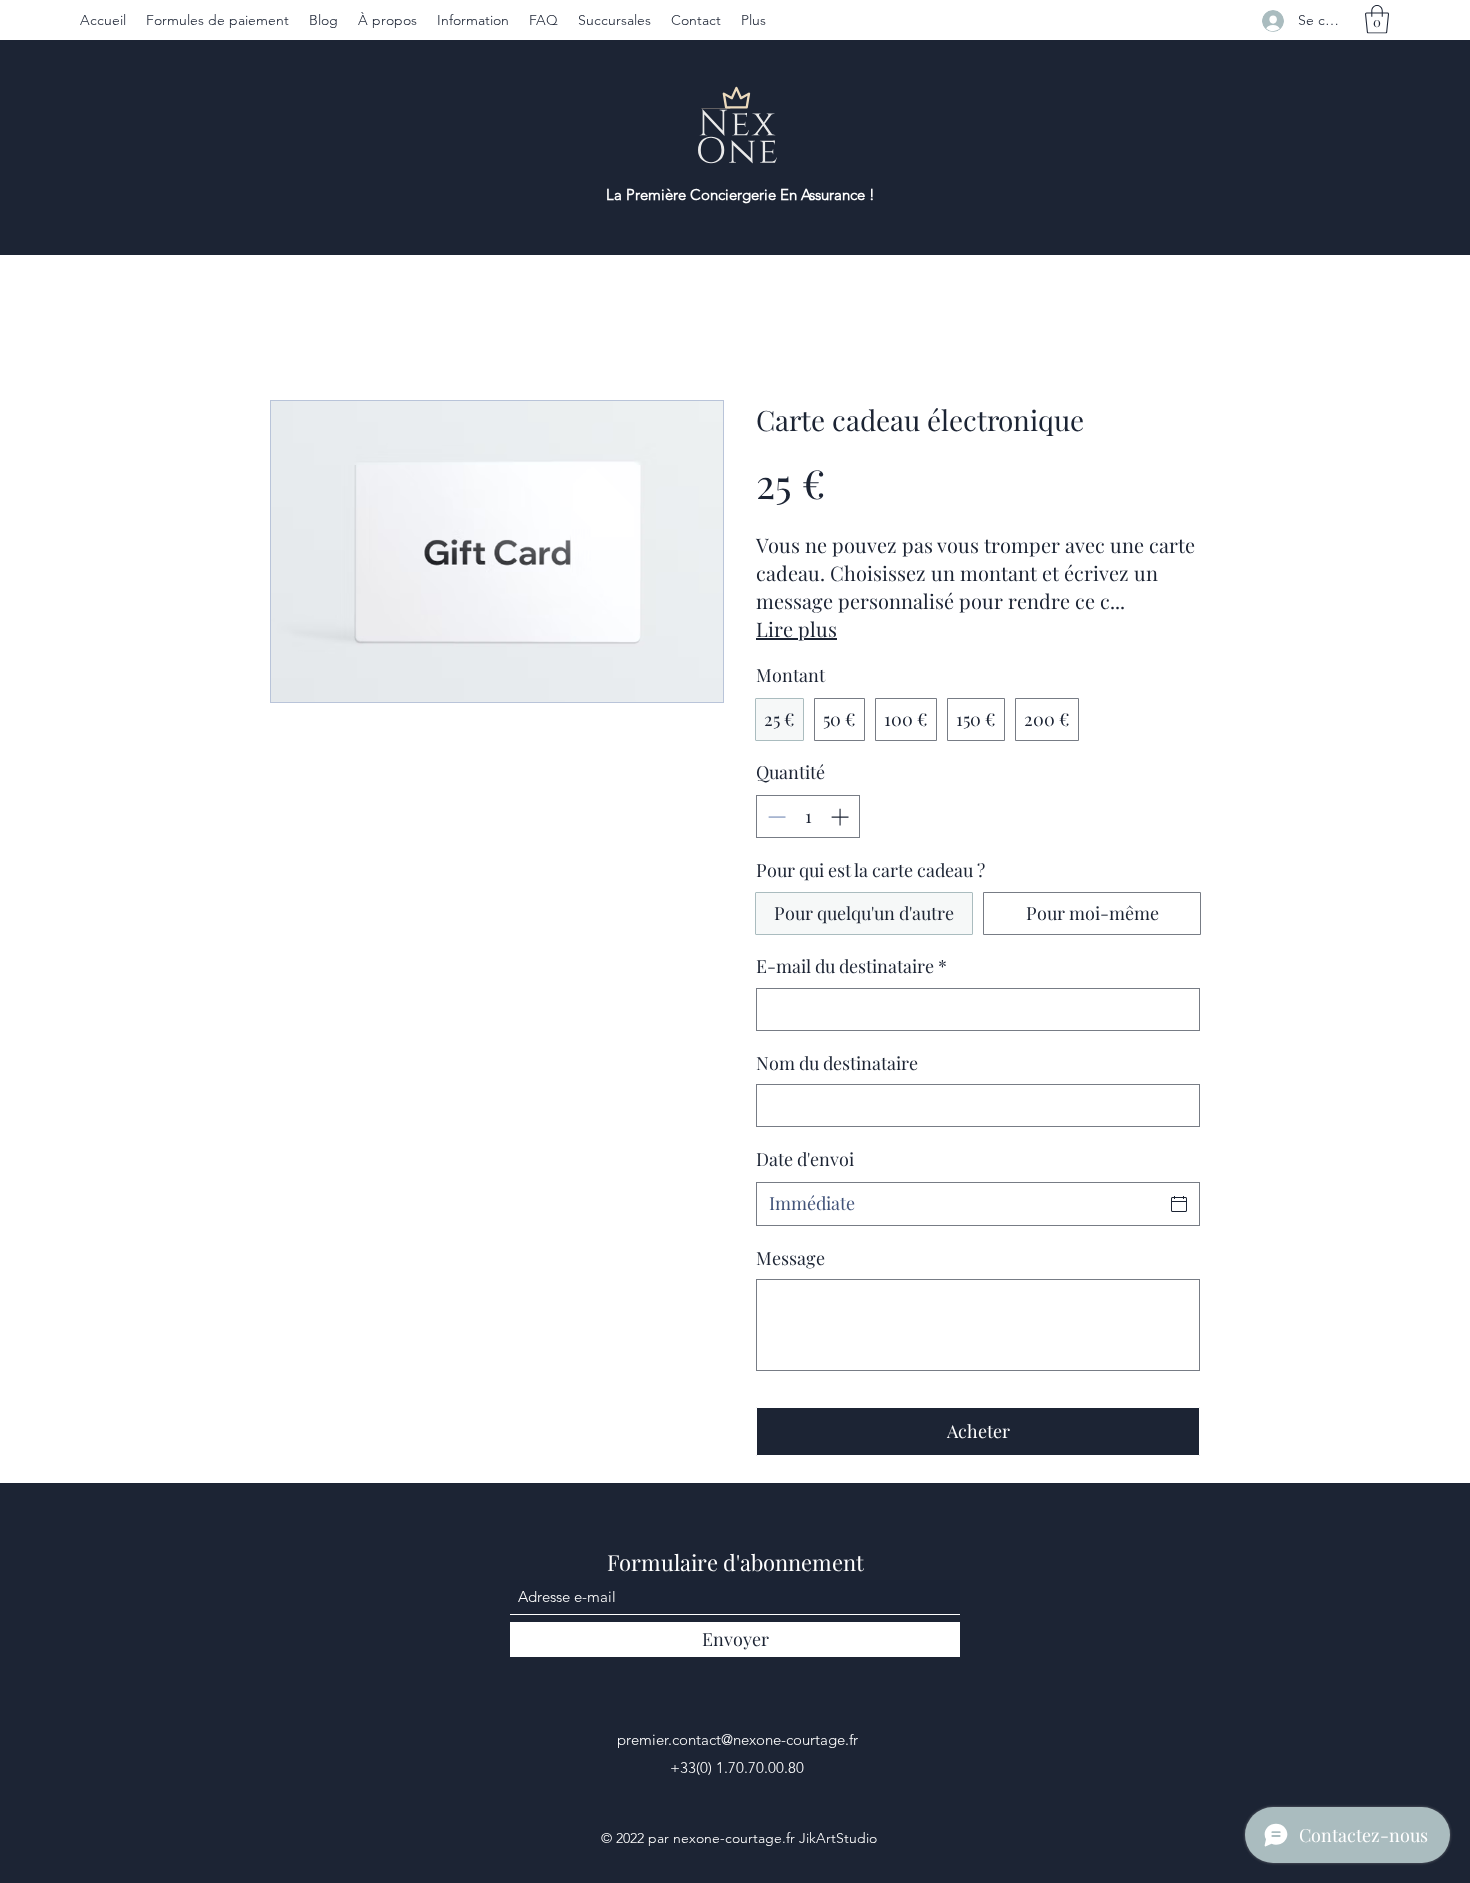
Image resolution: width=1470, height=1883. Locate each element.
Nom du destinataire (837, 1063)
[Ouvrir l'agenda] (1179, 1204)
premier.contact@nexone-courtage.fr (737, 1739)
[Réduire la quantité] (774, 816)
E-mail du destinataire (851, 966)
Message (790, 1258)
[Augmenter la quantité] (841, 816)
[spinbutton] (808, 816)
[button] (1377, 19)
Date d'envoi (805, 1159)
